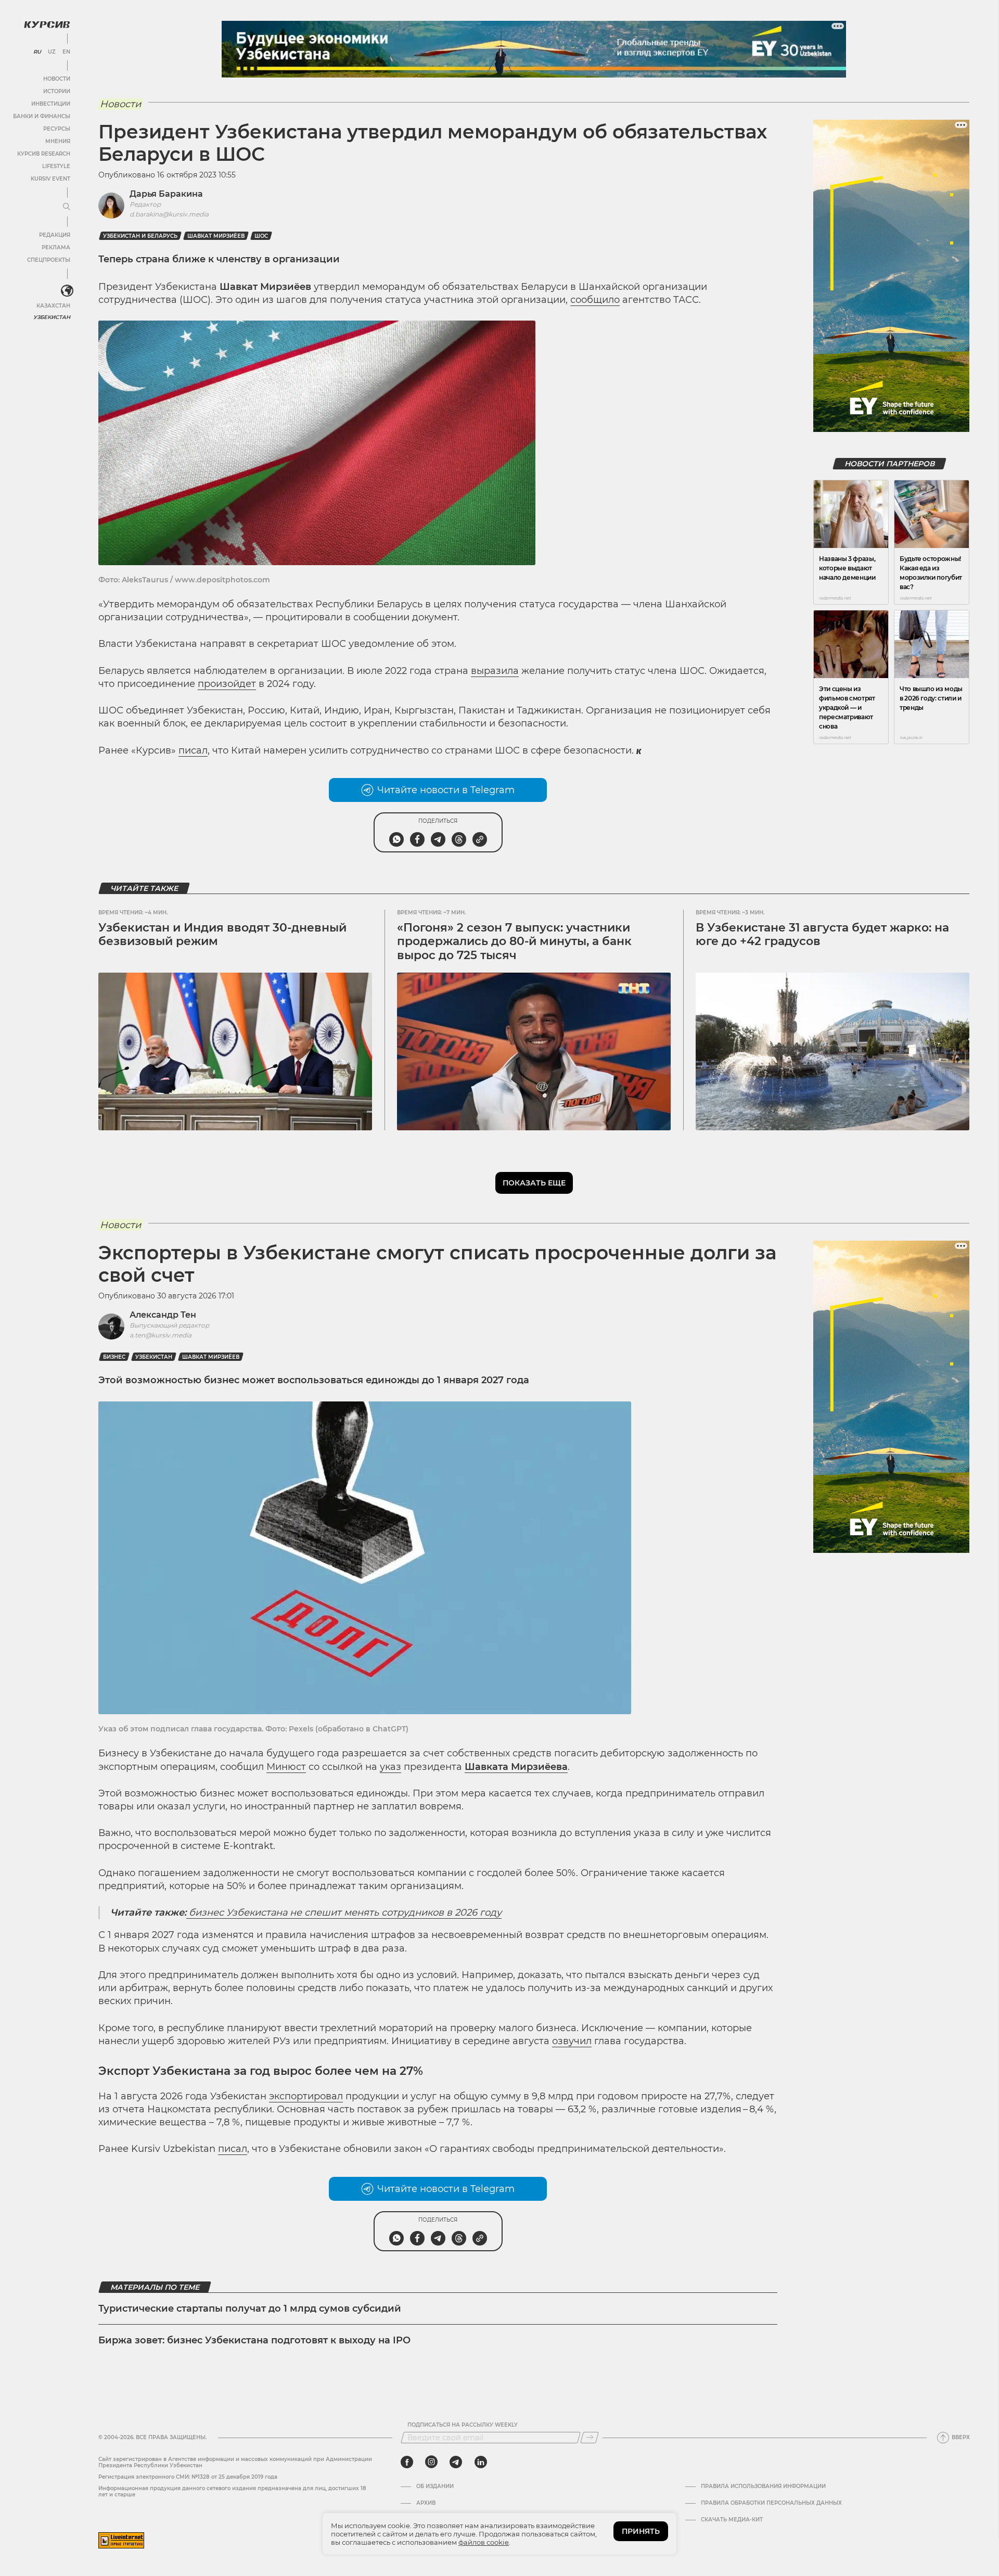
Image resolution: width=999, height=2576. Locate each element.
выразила (495, 671)
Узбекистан (52, 317)
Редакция (55, 235)
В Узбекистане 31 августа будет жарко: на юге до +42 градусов (822, 934)
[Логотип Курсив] (47, 24)
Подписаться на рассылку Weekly (463, 2425)
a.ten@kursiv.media (161, 1335)
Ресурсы (57, 129)
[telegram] (456, 2462)
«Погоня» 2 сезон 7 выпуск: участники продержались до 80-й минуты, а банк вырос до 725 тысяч (514, 941)
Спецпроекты (49, 260)
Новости (57, 79)
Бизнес (114, 1357)
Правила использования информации (763, 2486)
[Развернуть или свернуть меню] (67, 207)
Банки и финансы (42, 116)
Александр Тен (163, 1315)
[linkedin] (481, 2462)
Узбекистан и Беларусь (140, 236)
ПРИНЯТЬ (641, 2531)
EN (66, 52)
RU (37, 52)
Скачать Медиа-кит (732, 2520)
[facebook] (407, 2462)
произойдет (227, 684)
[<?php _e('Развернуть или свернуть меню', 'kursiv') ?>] (67, 291)
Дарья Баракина (166, 194)
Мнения (58, 141)
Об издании (435, 2486)
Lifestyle (56, 166)
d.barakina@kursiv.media (169, 214)
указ (390, 1767)
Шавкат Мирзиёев (216, 236)
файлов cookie (484, 2542)
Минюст (286, 1767)
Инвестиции (51, 104)
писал (193, 750)
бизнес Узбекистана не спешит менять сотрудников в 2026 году (344, 1912)
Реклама (56, 247)
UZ (52, 52)
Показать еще (534, 1183)
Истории (57, 91)
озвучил (572, 2041)
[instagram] (431, 2462)
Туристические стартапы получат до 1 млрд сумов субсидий (250, 2309)
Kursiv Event (50, 179)
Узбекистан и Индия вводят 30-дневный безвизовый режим (222, 934)
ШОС (261, 236)
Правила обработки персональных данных (771, 2503)
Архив (426, 2503)
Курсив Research (44, 154)
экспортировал (306, 2096)
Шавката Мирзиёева (516, 1767)
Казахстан (53, 306)
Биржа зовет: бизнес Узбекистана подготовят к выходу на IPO (254, 2340)
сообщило (595, 300)
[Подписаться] (590, 2438)
